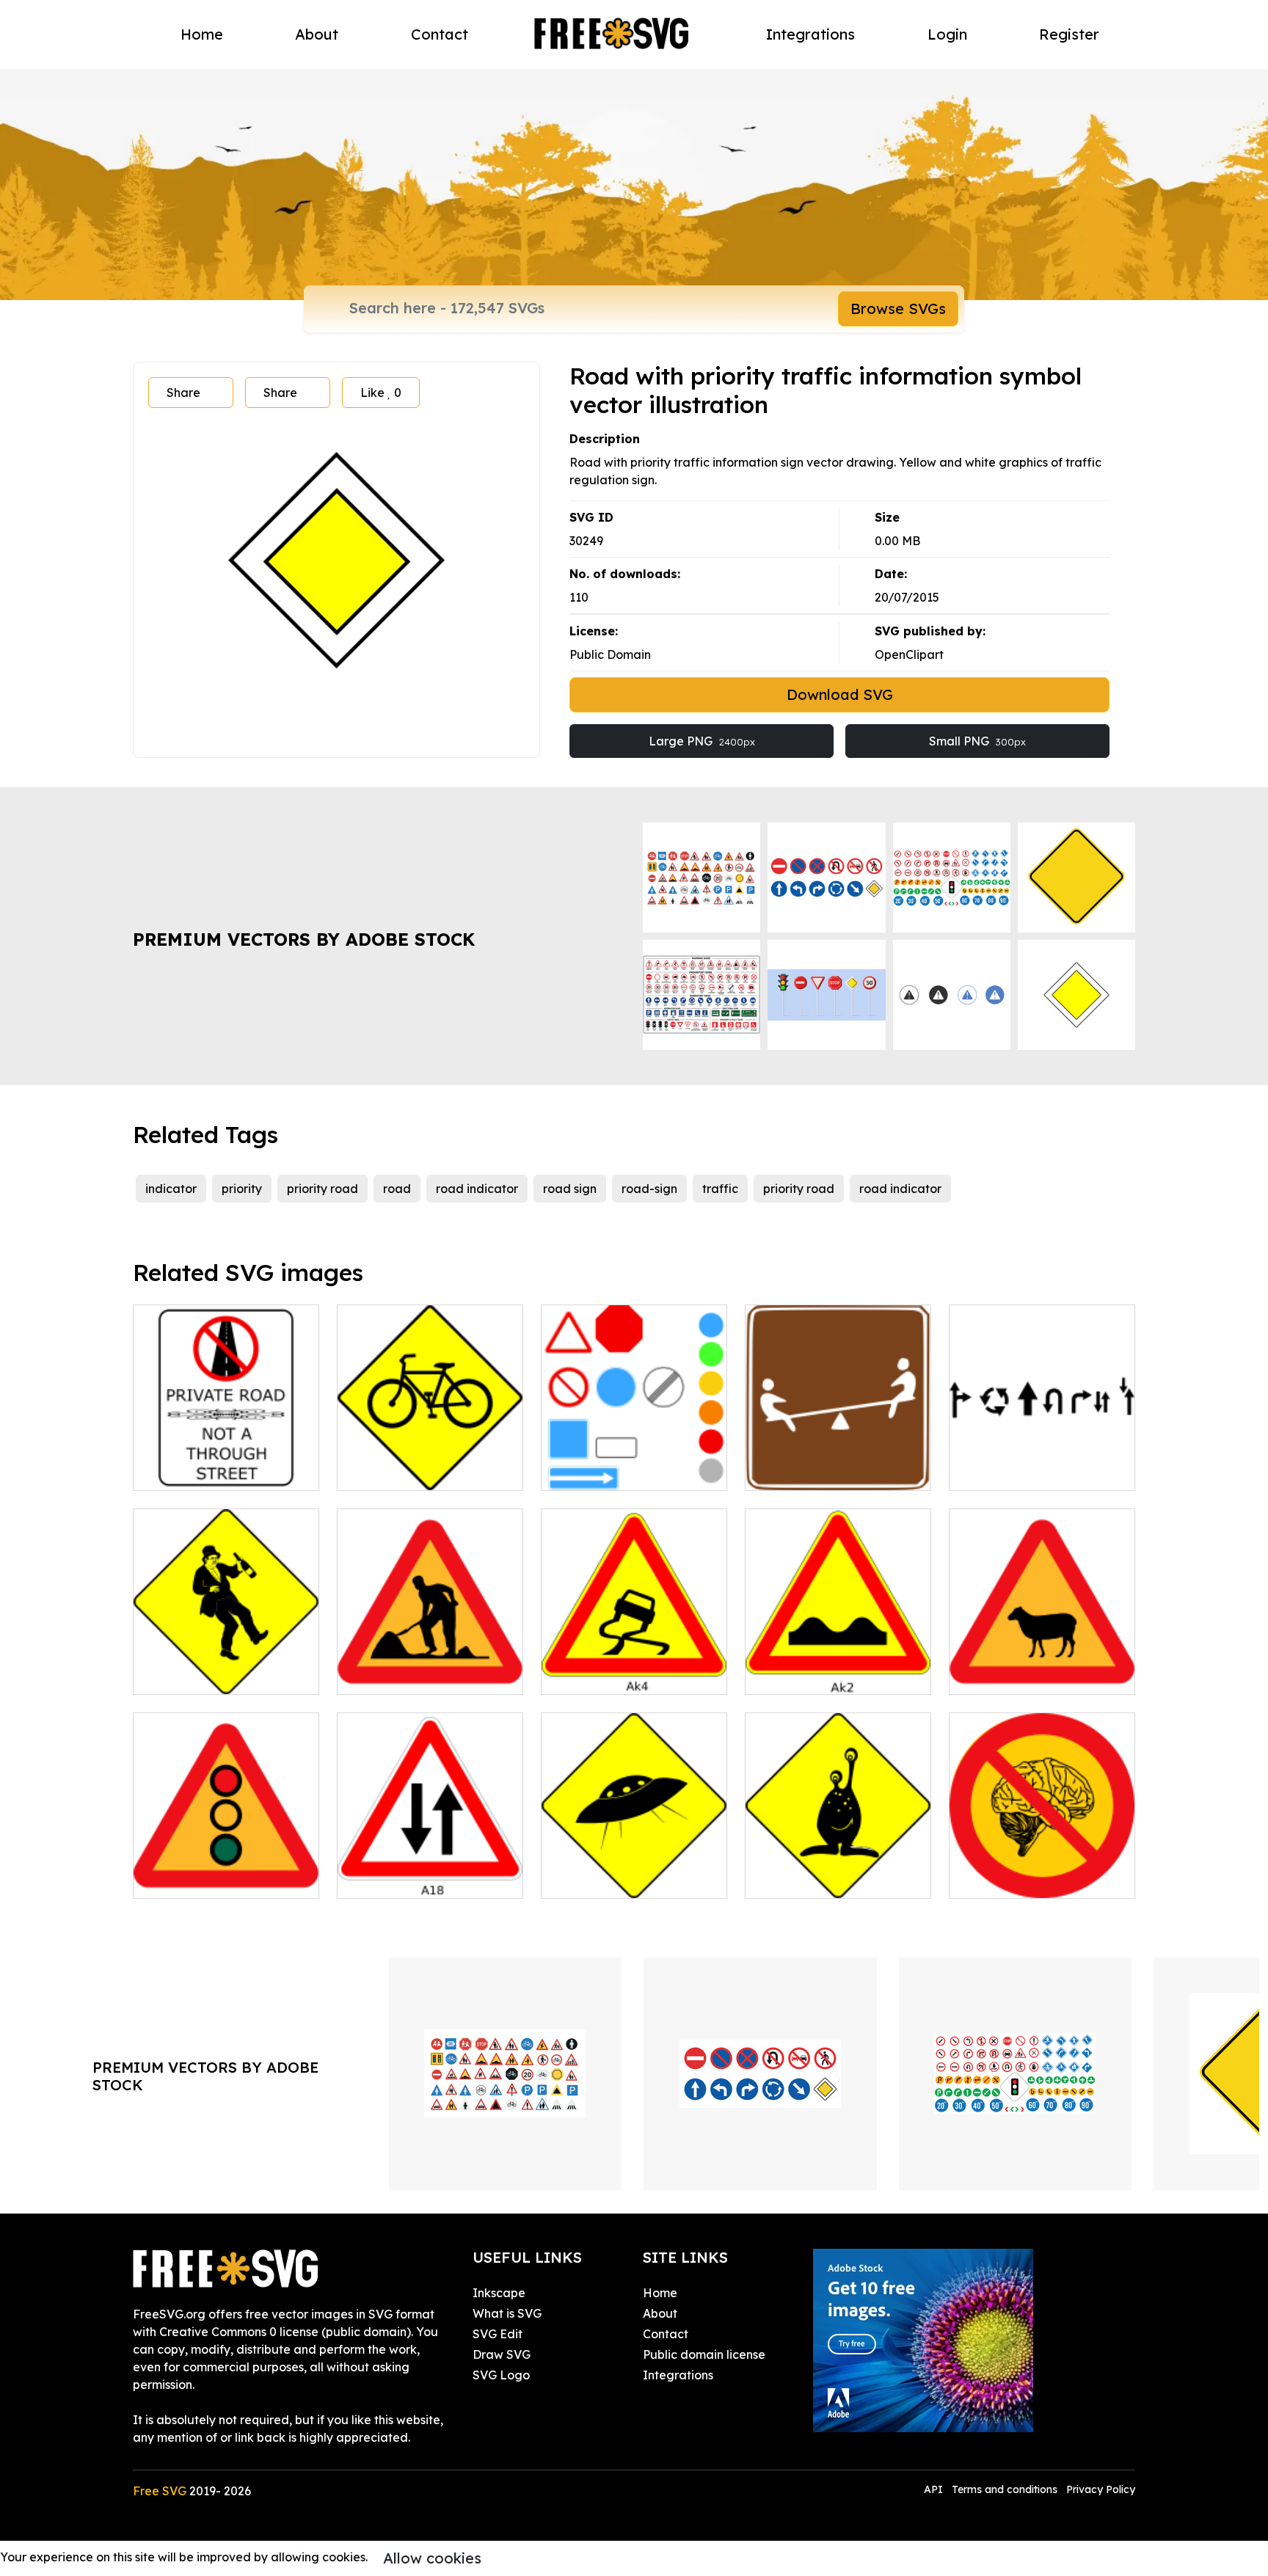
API (935, 2489)
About (317, 34)
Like (381, 393)
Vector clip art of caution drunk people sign (226, 1665)
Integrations (810, 34)
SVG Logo (501, 2375)
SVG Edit (498, 2334)
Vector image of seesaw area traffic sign (838, 1462)
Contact (440, 34)
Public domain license (704, 2354)
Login (947, 34)
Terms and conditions (1005, 2489)
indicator (171, 1189)
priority (242, 1189)
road (397, 1189)
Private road (185, 1470)
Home (202, 34)
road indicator (477, 1189)
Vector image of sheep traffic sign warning (1042, 1665)
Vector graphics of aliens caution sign (838, 1869)
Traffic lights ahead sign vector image (226, 1869)
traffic (720, 1189)
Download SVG (840, 694)
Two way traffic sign (411, 1878)
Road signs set (598, 1470)
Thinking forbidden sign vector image (1042, 1869)
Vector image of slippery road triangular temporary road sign (634, 1657)
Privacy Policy (1101, 2489)
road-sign (649, 1189)
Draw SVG (502, 2354)
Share (183, 393)
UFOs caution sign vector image (634, 1869)
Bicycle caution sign (409, 1470)
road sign (570, 1189)
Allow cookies (432, 2558)
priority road (323, 1189)
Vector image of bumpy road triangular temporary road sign (838, 1657)
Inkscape (499, 2293)
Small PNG (977, 741)
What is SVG (507, 2313)
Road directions (1010, 1470)
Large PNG (702, 741)
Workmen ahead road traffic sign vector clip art (430, 1665)
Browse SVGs (898, 309)
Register (1069, 34)
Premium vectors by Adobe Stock (304, 939)
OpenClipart (909, 654)
